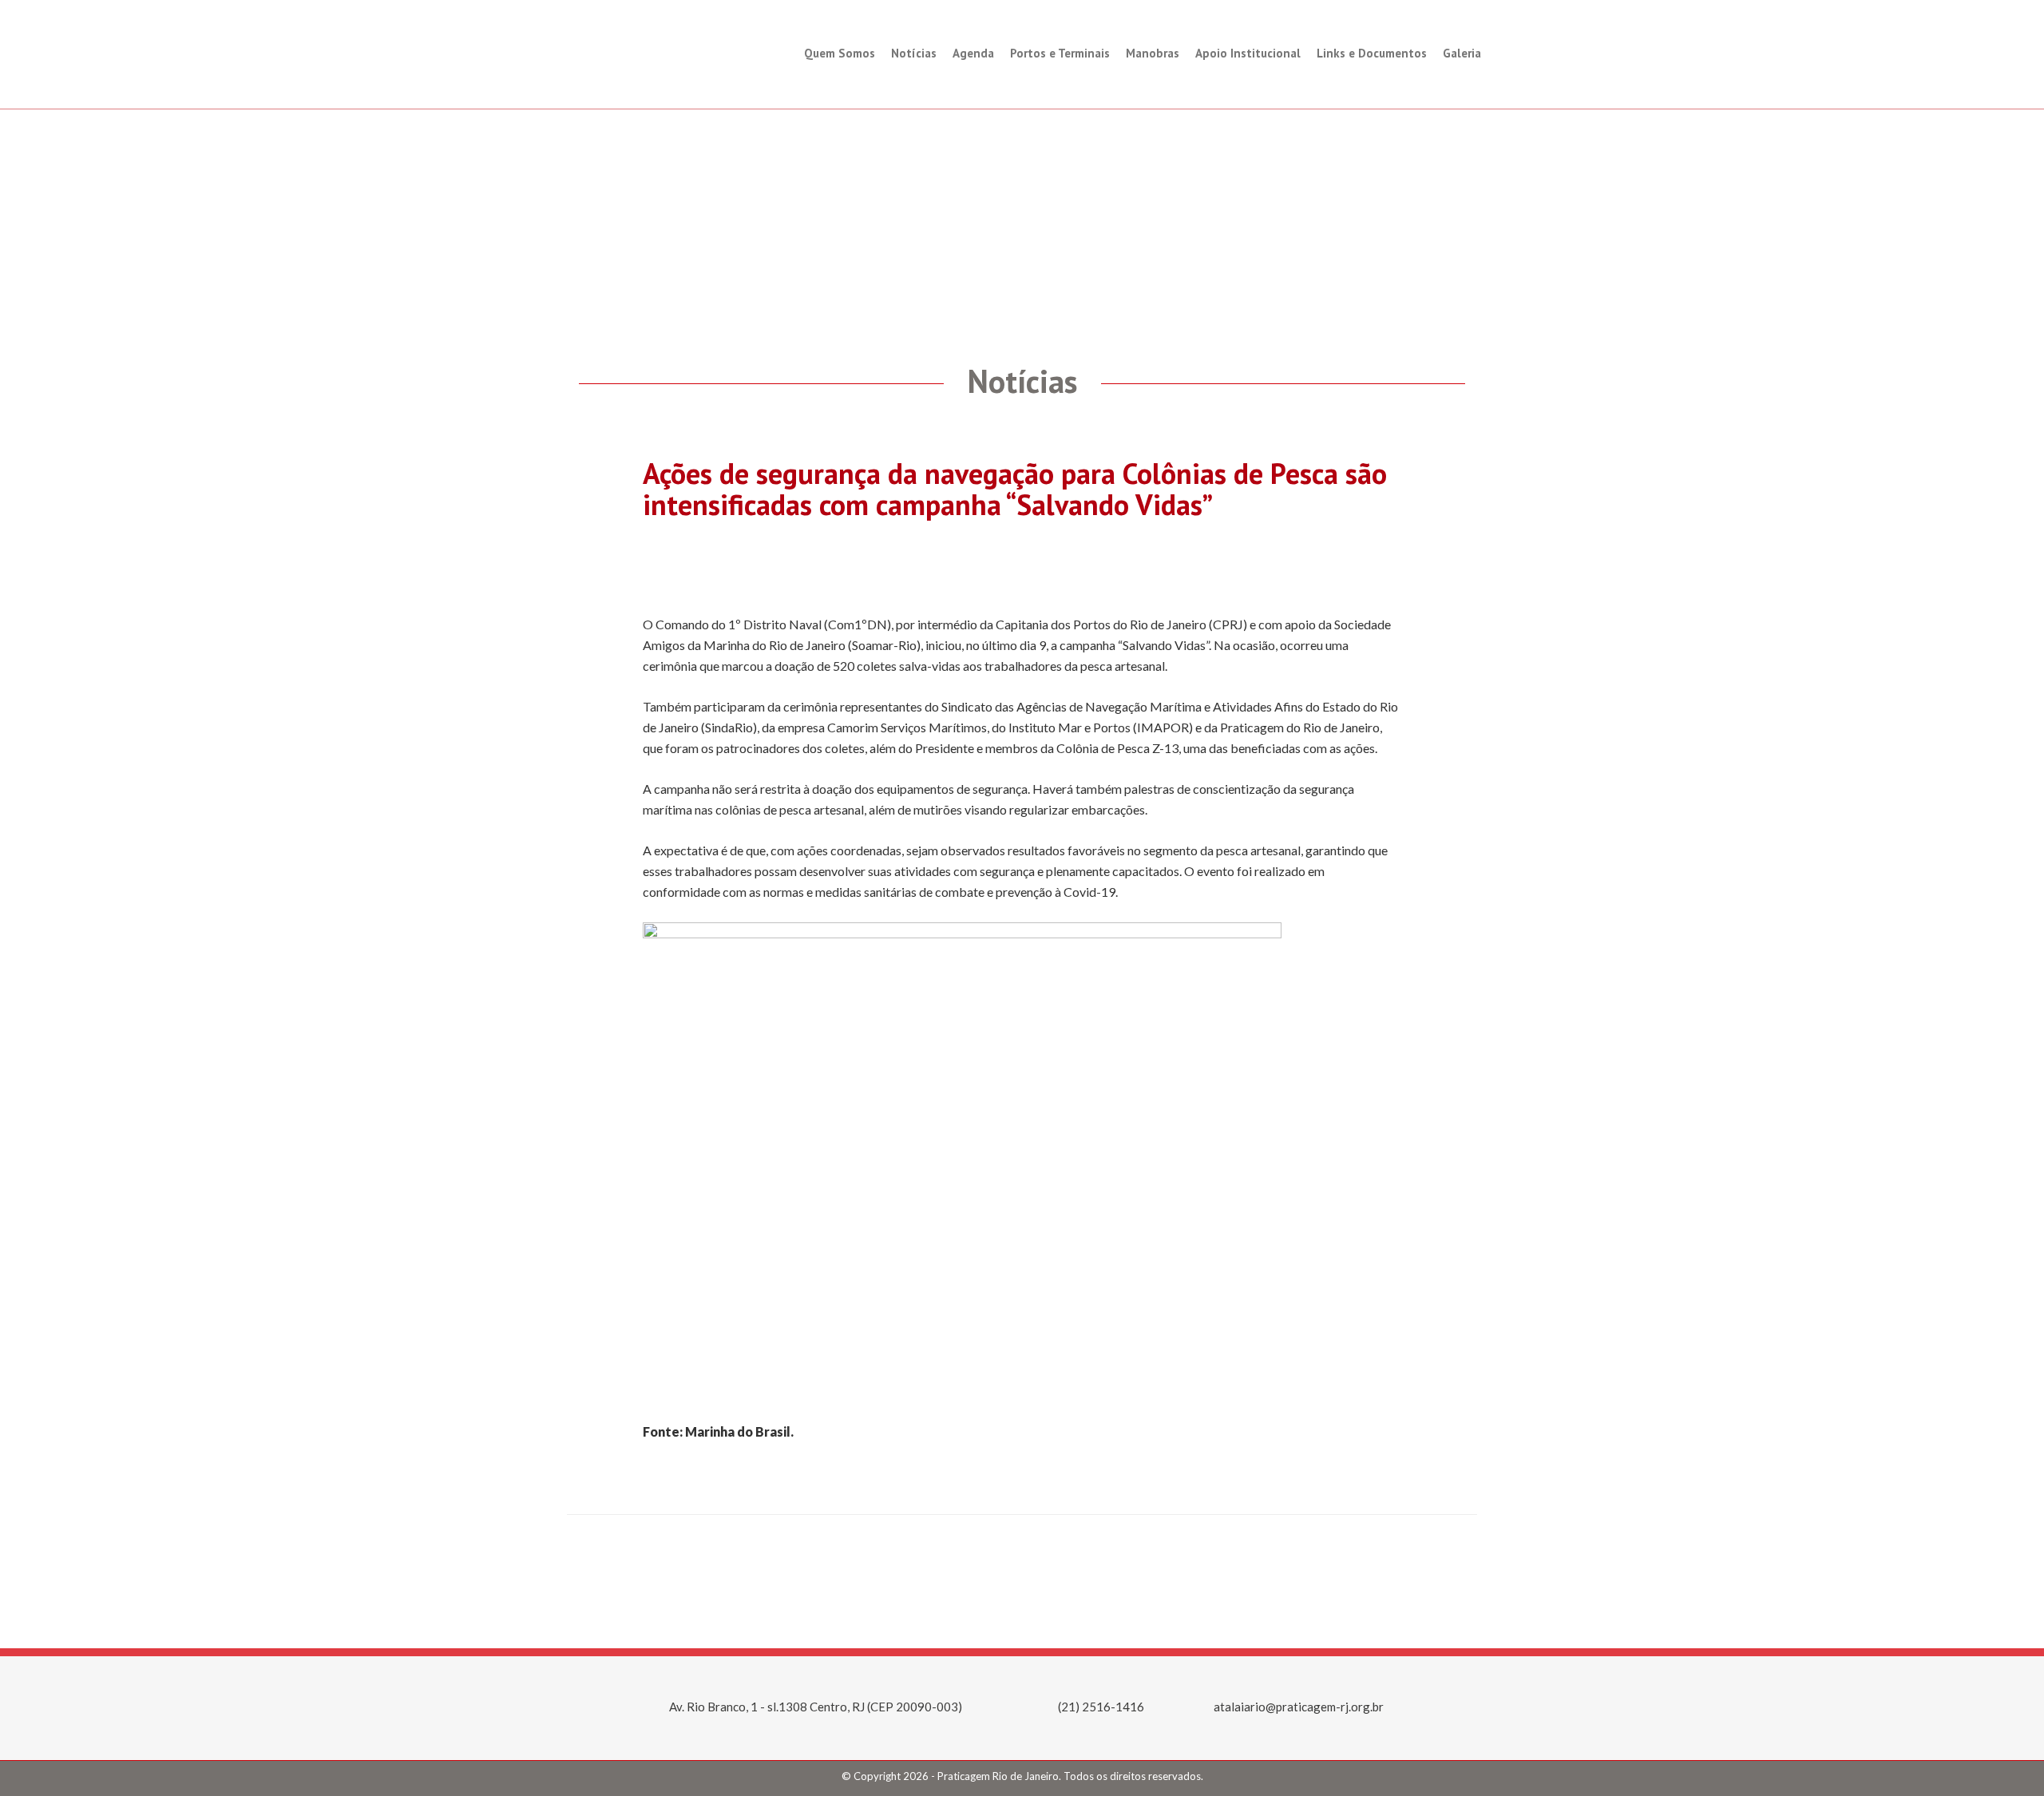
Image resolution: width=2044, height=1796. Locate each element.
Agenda (973, 53)
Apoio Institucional (1248, 53)
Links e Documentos (1372, 53)
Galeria (1462, 53)
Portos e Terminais (1060, 53)
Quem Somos (840, 53)
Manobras (1153, 53)
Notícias (914, 53)
